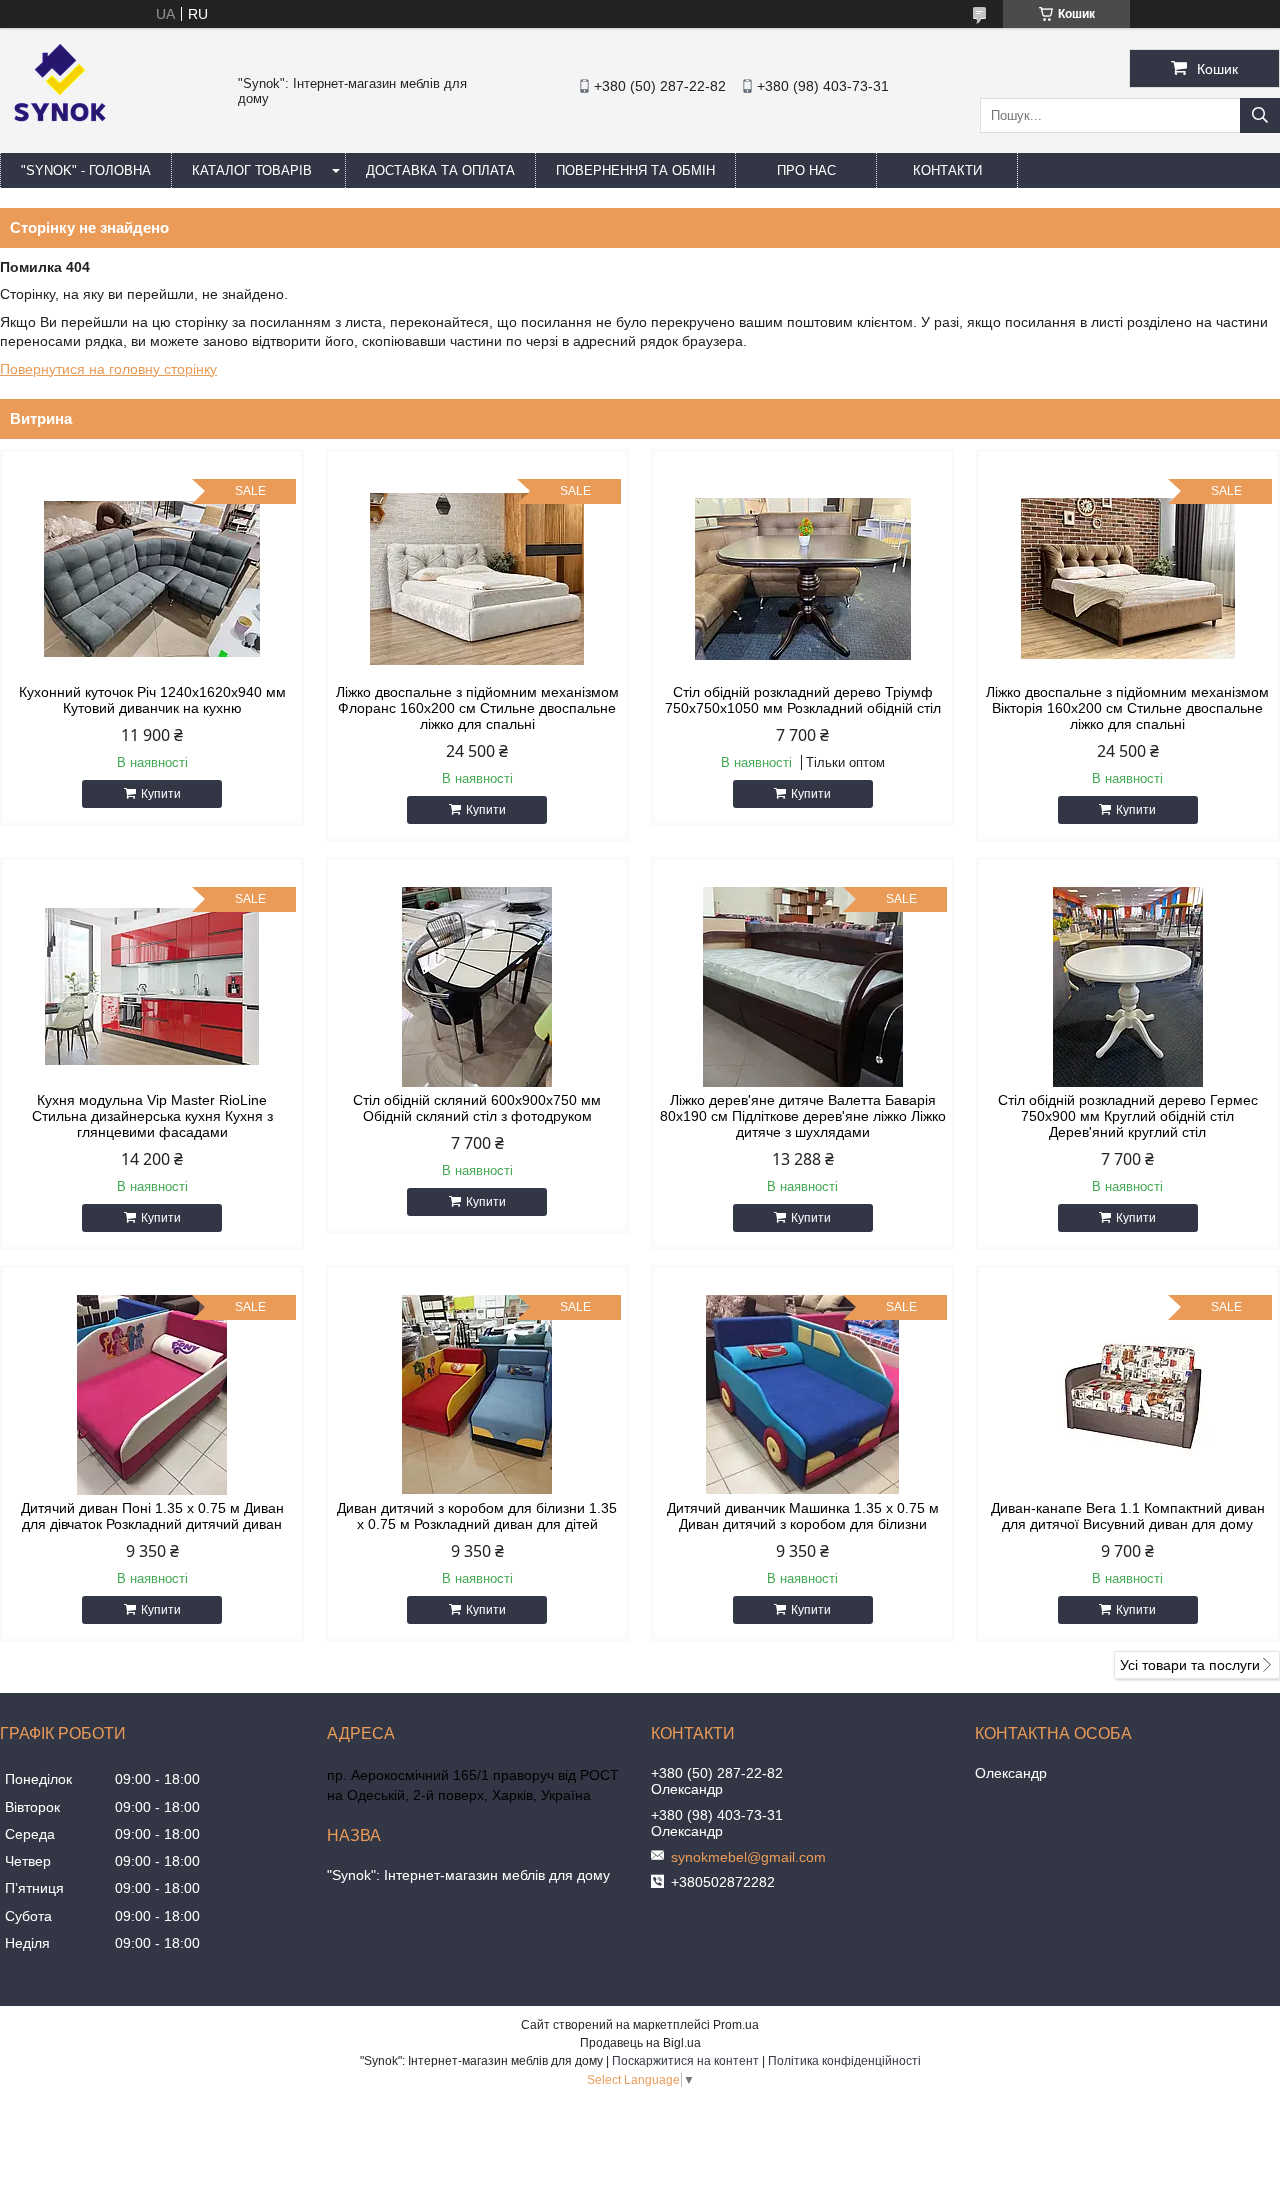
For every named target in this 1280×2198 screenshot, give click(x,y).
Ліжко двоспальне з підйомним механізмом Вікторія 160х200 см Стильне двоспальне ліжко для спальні (1127, 708)
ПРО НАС (806, 170)
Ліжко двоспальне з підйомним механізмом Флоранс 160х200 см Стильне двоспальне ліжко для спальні (477, 708)
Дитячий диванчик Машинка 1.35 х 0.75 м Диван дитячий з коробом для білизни (803, 1516)
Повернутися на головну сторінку (108, 369)
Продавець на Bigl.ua (640, 2043)
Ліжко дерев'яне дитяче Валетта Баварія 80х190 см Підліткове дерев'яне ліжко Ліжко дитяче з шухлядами (803, 1116)
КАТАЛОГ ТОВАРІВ (252, 170)
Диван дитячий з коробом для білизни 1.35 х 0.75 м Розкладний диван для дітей (477, 1516)
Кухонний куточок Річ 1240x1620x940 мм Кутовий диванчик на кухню (152, 700)
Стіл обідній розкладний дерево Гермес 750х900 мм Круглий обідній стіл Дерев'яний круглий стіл (1128, 1116)
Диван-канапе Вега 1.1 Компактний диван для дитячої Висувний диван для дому (1128, 1516)
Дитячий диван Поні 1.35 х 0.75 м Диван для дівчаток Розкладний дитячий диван (152, 1516)
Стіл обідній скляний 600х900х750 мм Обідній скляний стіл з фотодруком (477, 1108)
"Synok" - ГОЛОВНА (86, 170)
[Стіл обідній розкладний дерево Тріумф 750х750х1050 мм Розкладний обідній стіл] (803, 579)
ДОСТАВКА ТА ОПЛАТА (440, 170)
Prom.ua (736, 2025)
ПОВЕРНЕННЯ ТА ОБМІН (635, 170)
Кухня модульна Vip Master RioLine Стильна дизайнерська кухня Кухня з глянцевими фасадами (152, 1116)
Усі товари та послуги (1190, 1665)
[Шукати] (1260, 115)
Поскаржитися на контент (685, 2061)
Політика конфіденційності (844, 2061)
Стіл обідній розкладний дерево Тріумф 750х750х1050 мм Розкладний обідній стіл (803, 700)
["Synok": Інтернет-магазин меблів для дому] (60, 144)
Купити (161, 794)
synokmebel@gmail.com (748, 1857)
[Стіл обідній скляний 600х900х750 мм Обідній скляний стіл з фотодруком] (477, 987)
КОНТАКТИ (947, 170)
